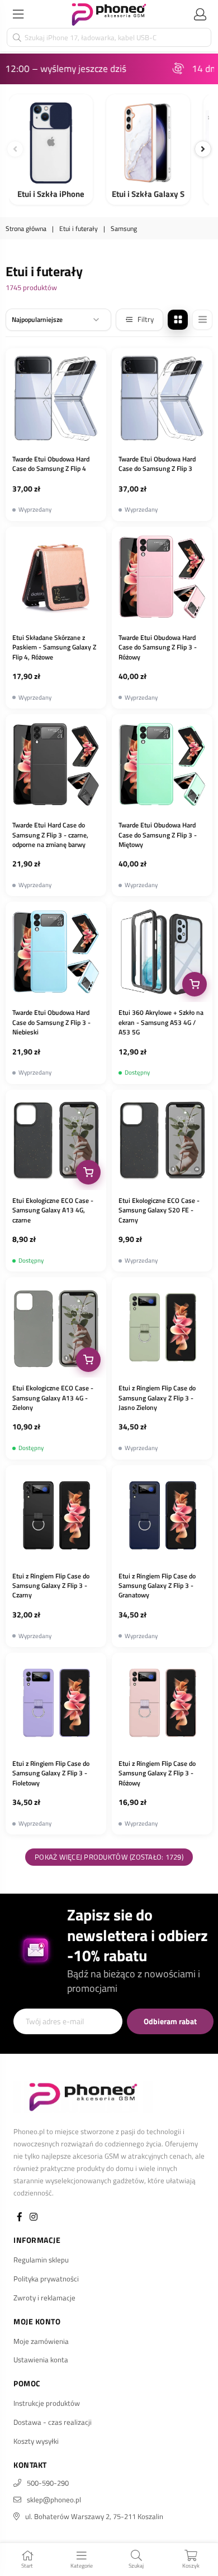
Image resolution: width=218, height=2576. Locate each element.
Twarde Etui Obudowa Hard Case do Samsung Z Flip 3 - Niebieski (51, 1022)
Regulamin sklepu (41, 2260)
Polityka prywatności (46, 2279)
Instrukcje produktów (47, 2403)
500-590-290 (48, 2483)
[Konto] (200, 14)
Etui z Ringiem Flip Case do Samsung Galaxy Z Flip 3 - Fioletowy (51, 1773)
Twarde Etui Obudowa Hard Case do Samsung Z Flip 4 (51, 464)
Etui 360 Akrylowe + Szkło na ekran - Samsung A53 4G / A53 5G (161, 1022)
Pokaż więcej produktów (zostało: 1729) (109, 1857)
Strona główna (26, 229)
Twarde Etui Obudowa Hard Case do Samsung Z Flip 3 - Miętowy (158, 835)
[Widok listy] (202, 320)
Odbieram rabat (170, 2021)
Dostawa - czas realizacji (53, 2422)
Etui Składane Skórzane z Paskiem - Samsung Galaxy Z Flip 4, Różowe (54, 647)
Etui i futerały (79, 229)
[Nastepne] (203, 149)
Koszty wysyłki (36, 2441)
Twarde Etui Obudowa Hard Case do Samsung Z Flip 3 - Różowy (158, 647)
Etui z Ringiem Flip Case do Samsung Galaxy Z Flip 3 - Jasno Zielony (157, 1398)
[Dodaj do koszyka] (195, 984)
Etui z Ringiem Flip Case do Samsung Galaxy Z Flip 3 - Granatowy (157, 1586)
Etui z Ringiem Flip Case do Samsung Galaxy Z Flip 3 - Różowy (157, 1773)
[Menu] (18, 14)
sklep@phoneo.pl (54, 2500)
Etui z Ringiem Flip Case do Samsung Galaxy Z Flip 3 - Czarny (51, 1586)
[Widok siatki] (178, 320)
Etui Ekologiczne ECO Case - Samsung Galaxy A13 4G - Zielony (53, 1398)
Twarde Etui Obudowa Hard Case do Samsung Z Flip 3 (157, 464)
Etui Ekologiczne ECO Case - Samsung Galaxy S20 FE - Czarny (159, 1210)
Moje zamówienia (41, 2341)
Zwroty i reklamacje (44, 2298)
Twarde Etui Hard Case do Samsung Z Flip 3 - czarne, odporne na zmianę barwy (50, 835)
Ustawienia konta (41, 2360)
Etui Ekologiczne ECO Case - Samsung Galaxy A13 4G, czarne (53, 1210)
